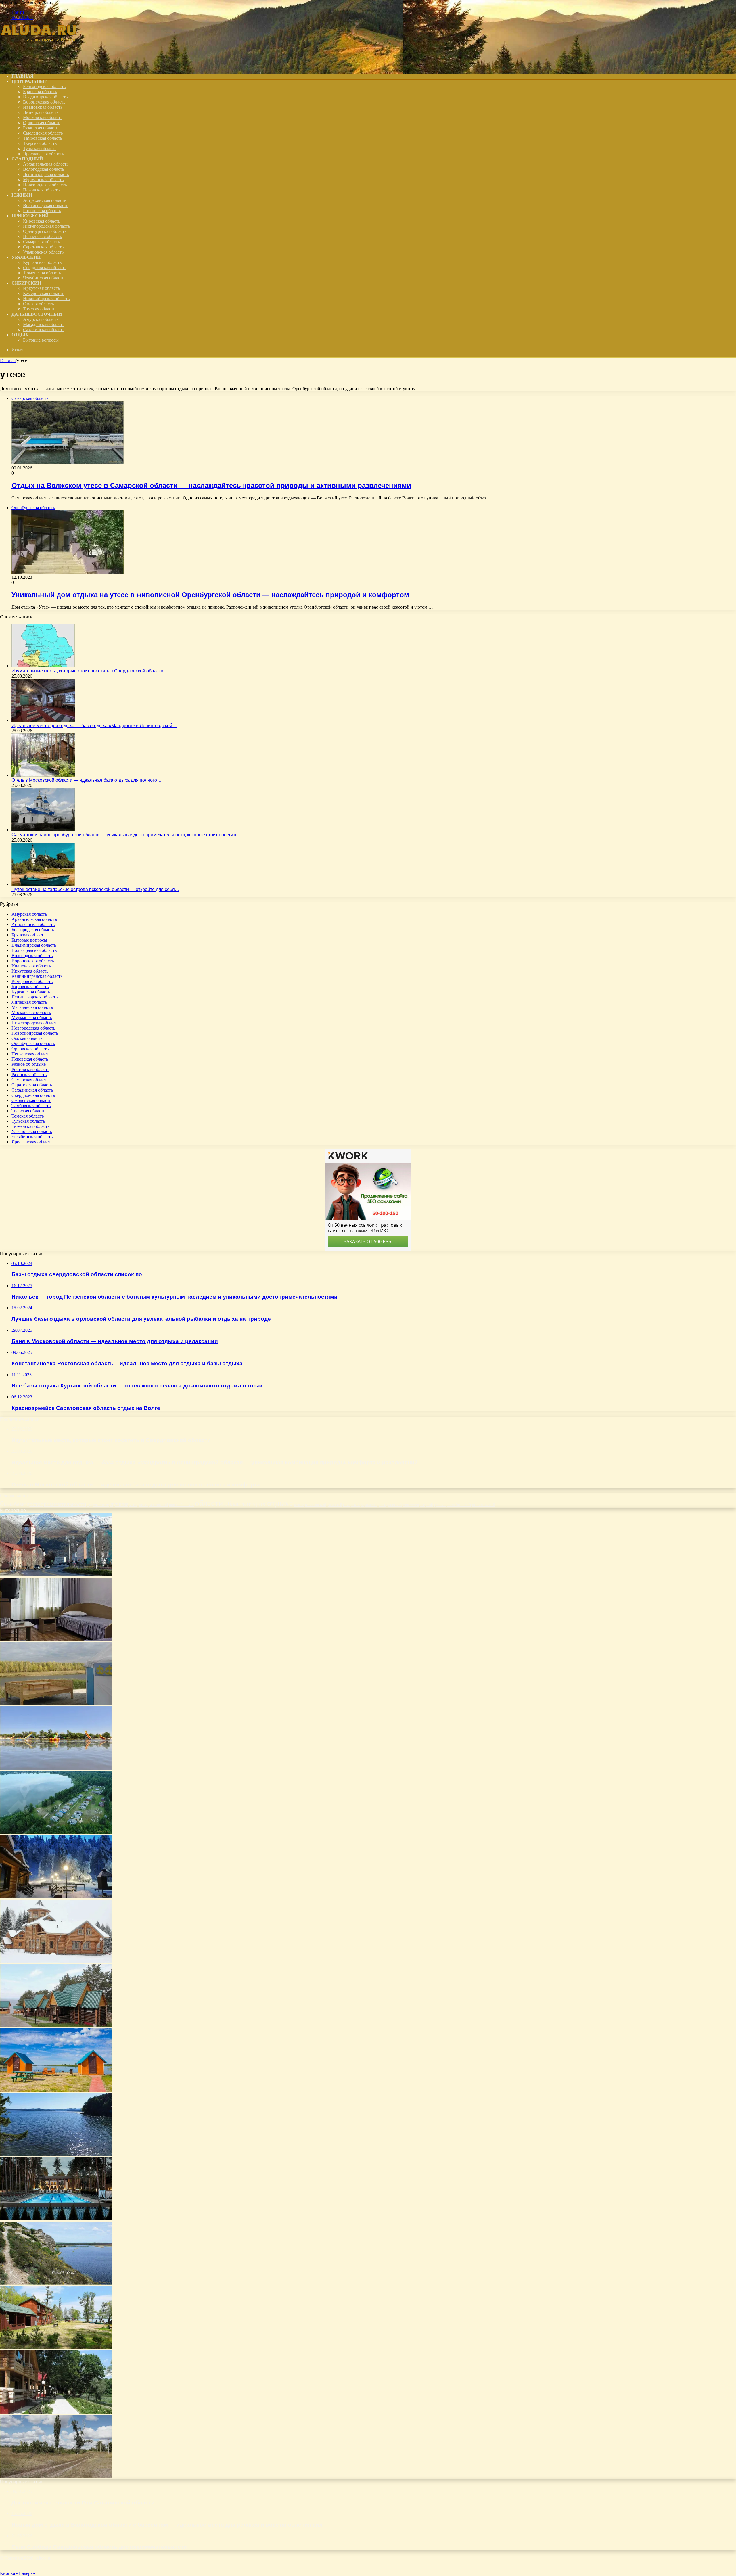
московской (159, 1505)
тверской (426, 1505)
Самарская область (41, 242)
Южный (22, 195)
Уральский (26, 257)
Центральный (30, 81)
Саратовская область (43, 247)
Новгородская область (45, 185)
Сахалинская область (44, 330)
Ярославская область (43, 154)
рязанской (335, 1505)
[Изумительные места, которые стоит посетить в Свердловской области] (43, 666)
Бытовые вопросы (41, 340)
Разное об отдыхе (29, 1064)
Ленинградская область (46, 174)
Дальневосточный (37, 314)
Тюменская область (42, 273)
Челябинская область (44, 278)
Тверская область (40, 143)
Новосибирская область (46, 299)
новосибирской (181, 1505)
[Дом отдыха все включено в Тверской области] (56, 1961)
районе (299, 1505)
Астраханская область (45, 200)
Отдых (20, 335)
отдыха (280, 1503)
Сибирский (26, 283)
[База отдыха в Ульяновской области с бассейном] (56, 2026)
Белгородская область (44, 86)
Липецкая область (41, 112)
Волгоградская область (46, 205)
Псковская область (41, 190)
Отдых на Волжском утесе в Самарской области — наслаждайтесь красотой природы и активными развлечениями (211, 485)
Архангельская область (46, 164)
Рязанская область (41, 128)
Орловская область (42, 123)
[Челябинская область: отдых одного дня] (56, 2154)
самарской (351, 1505)
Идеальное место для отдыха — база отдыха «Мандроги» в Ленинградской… (94, 726)
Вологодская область (44, 169)
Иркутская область (41, 288)
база (6, 1503)
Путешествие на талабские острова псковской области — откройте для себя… (95, 889)
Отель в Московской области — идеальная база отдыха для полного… (87, 780)
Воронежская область (44, 102)
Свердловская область (45, 268)
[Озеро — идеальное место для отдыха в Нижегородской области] (56, 1832)
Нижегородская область (46, 226)
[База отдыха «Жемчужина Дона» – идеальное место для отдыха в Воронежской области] (56, 1639)
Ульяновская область (43, 252)
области (209, 1503)
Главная (8, 360)
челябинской (459, 1504)
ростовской (316, 1504)
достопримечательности (56, 1504)
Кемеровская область (44, 293)
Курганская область (42, 262)
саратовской (369, 1505)
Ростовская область (42, 211)
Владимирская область (45, 97)
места (133, 1505)
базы (20, 1504)
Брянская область (40, 92)
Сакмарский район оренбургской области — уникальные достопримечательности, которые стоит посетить (124, 835)
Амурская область (41, 319)
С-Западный (27, 159)
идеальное (98, 1504)
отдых (256, 1503)
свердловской (390, 1505)
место (143, 1504)
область (235, 1504)
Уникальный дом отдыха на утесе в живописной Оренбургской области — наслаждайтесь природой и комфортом (210, 595)
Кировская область (42, 221)
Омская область (38, 304)
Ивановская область (43, 107)
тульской (440, 1505)
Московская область (43, 117)
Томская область (39, 309)
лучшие (119, 1504)
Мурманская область (43, 180)
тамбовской (411, 1505)
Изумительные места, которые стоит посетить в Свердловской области (87, 671)
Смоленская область (43, 133)
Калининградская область (37, 976)
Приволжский (30, 216)
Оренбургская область (45, 231)
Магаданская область (44, 324)
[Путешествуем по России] (43, 66)
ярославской (484, 1504)
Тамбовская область (43, 138)
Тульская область (40, 148)
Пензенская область (42, 236)
